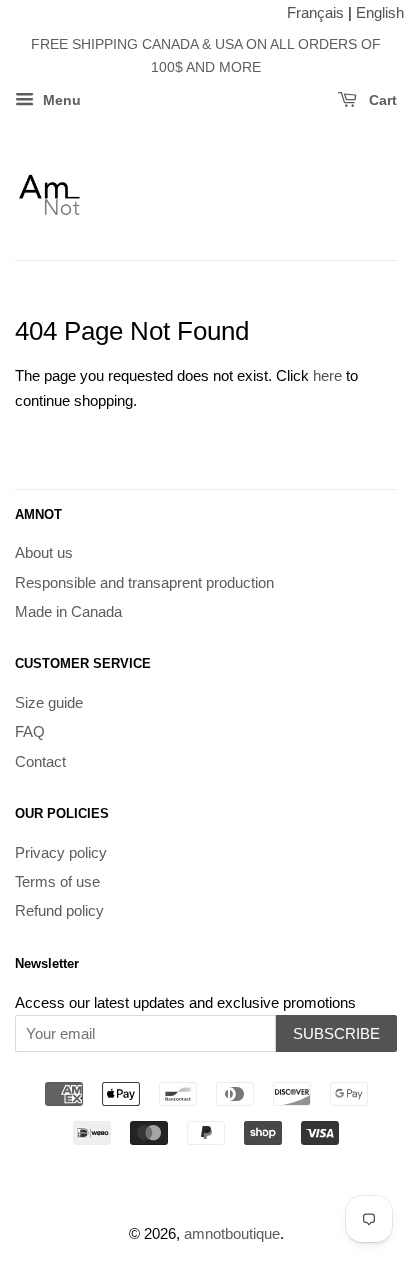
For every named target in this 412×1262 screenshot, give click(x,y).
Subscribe (336, 1033)
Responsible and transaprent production (144, 582)
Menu (60, 100)
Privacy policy (61, 852)
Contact (40, 761)
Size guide (49, 702)
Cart (381, 100)
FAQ (30, 731)
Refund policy (59, 910)
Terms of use (57, 881)
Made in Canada (68, 611)
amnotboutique (232, 1233)
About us (44, 552)
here (327, 375)
